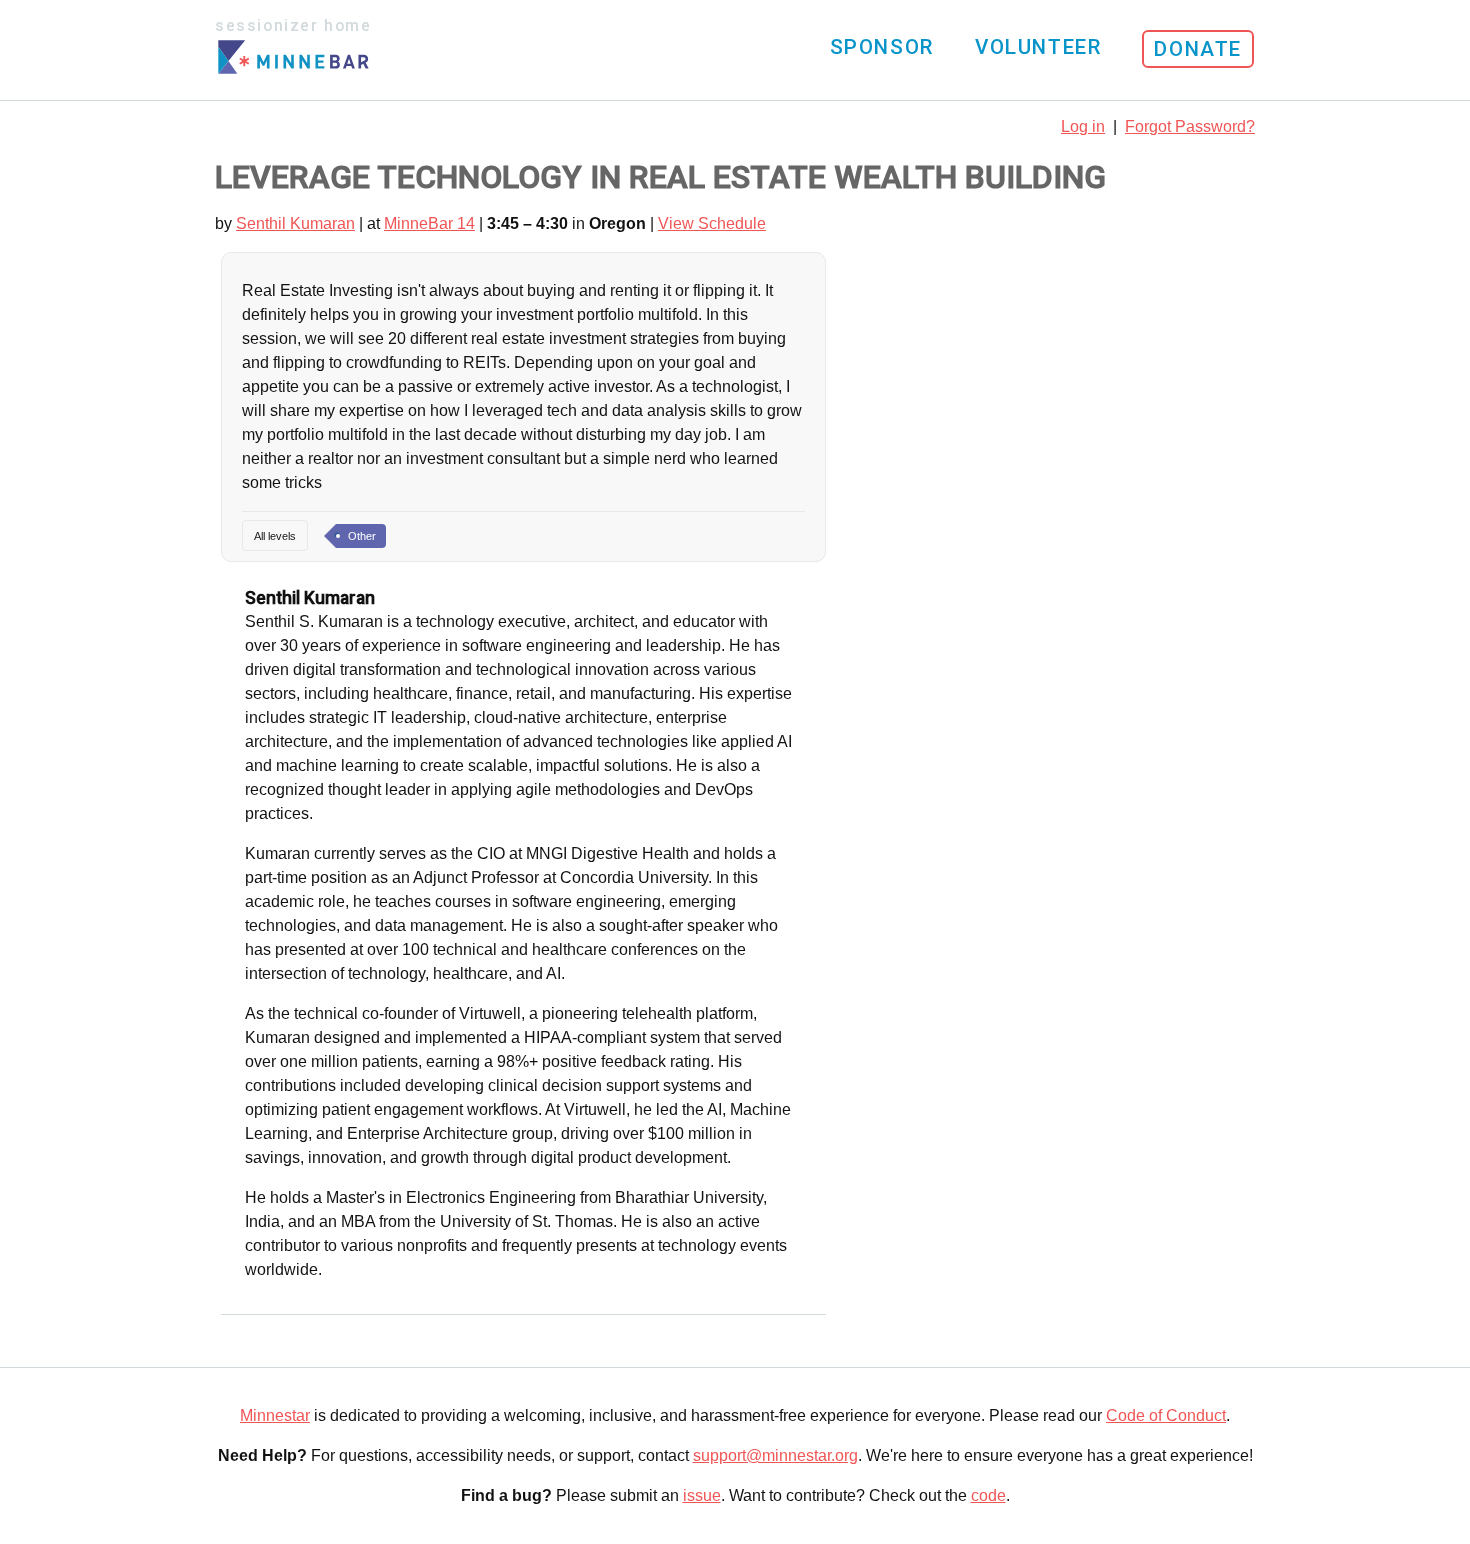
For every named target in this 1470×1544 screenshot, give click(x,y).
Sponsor (882, 47)
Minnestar (275, 1415)
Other (362, 536)
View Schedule (712, 223)
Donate (1198, 49)
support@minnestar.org (775, 1455)
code (988, 1495)
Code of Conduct (1166, 1415)
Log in (1083, 126)
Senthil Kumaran (295, 223)
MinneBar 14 (429, 223)
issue (702, 1495)
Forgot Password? (1190, 126)
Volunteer (1038, 47)
